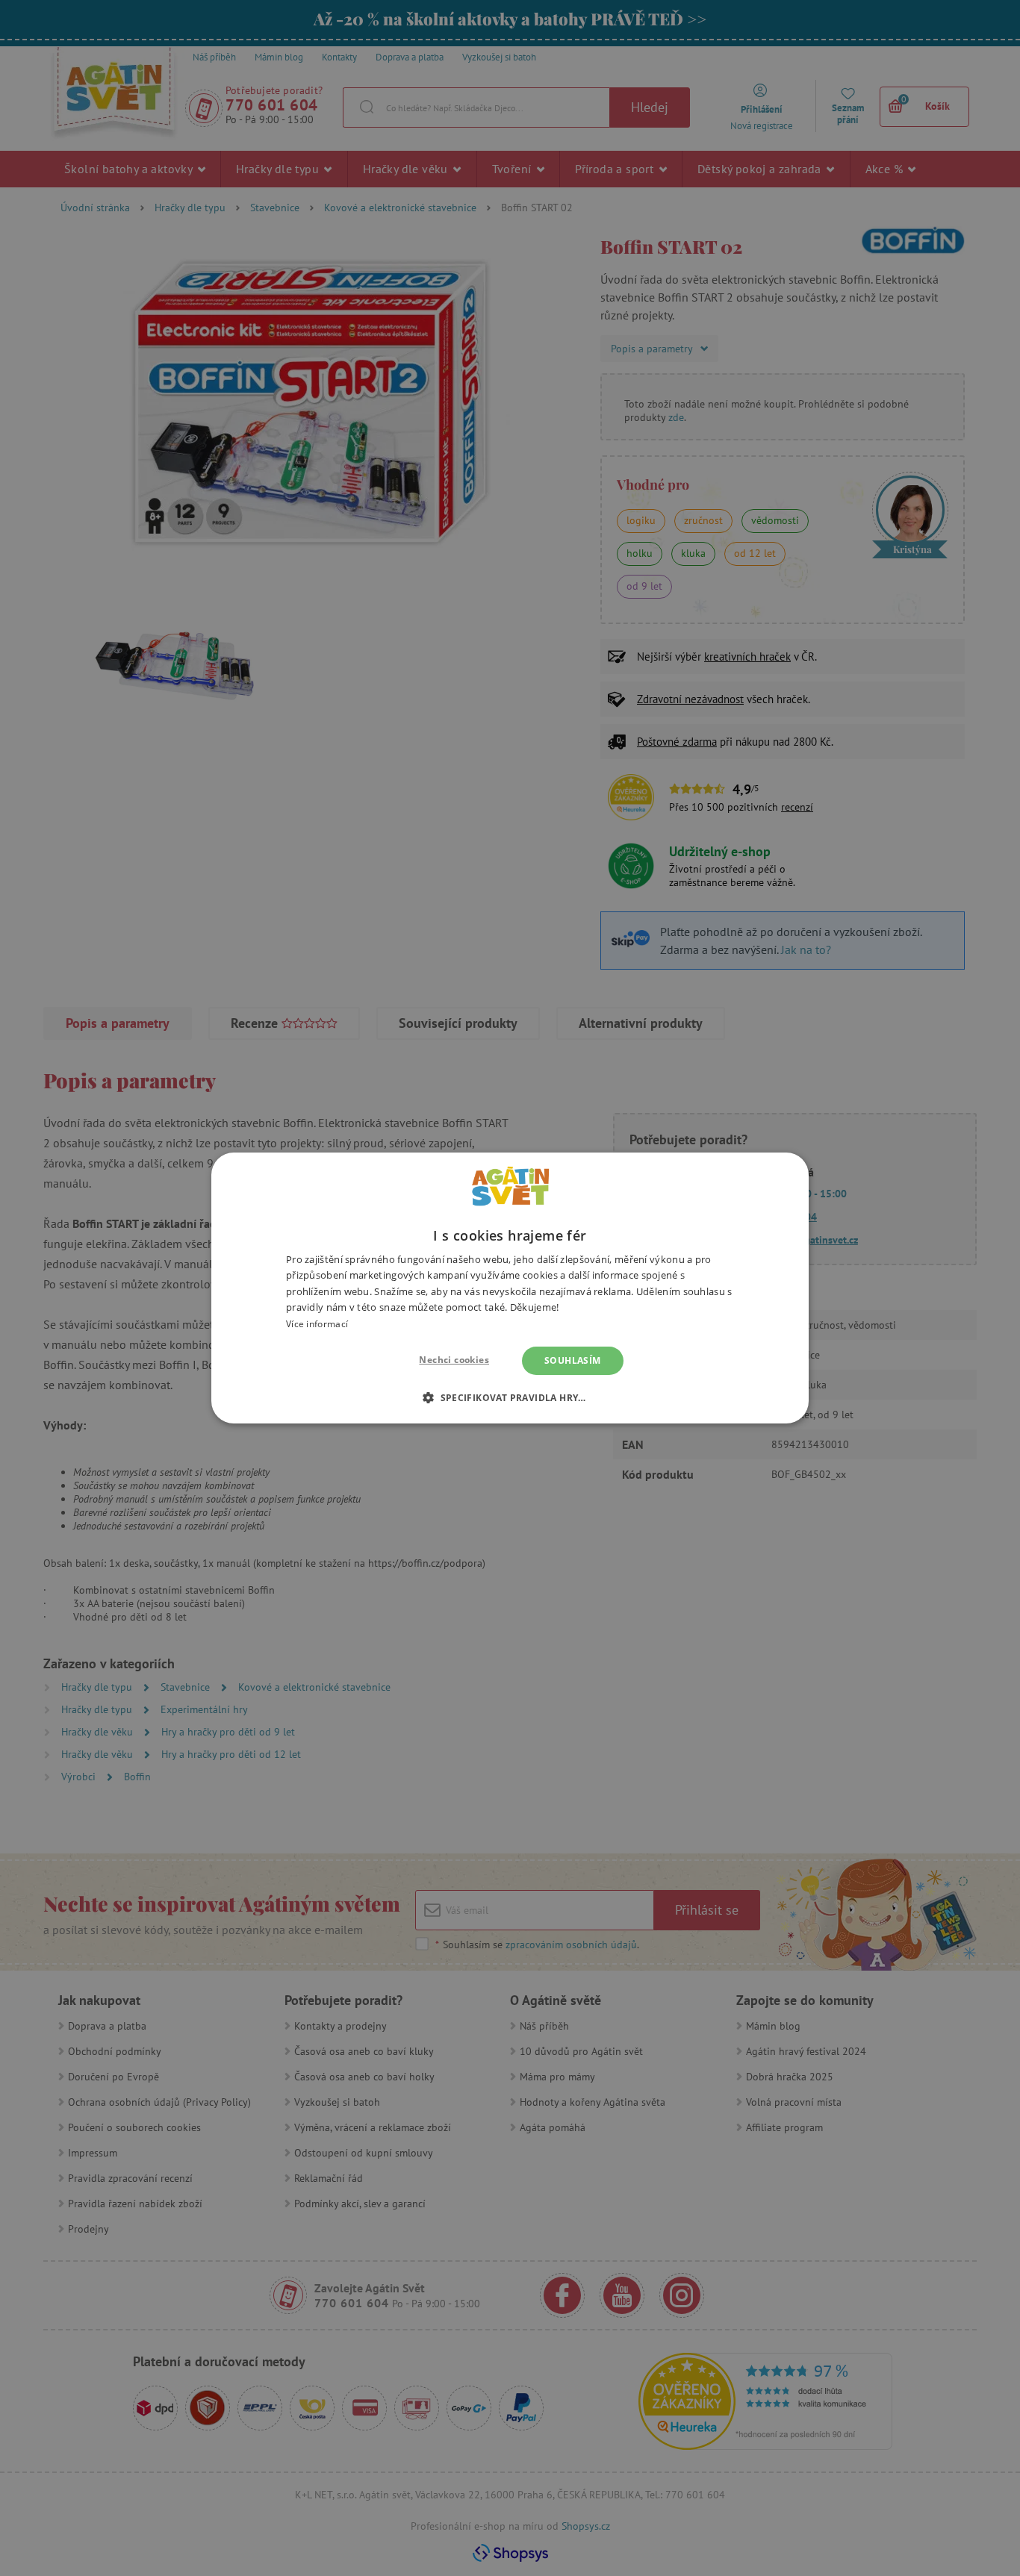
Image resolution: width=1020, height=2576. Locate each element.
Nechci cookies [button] (454, 1360)
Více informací (317, 1324)
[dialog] (510, 1288)
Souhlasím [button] (573, 1360)
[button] (510, 1397)
